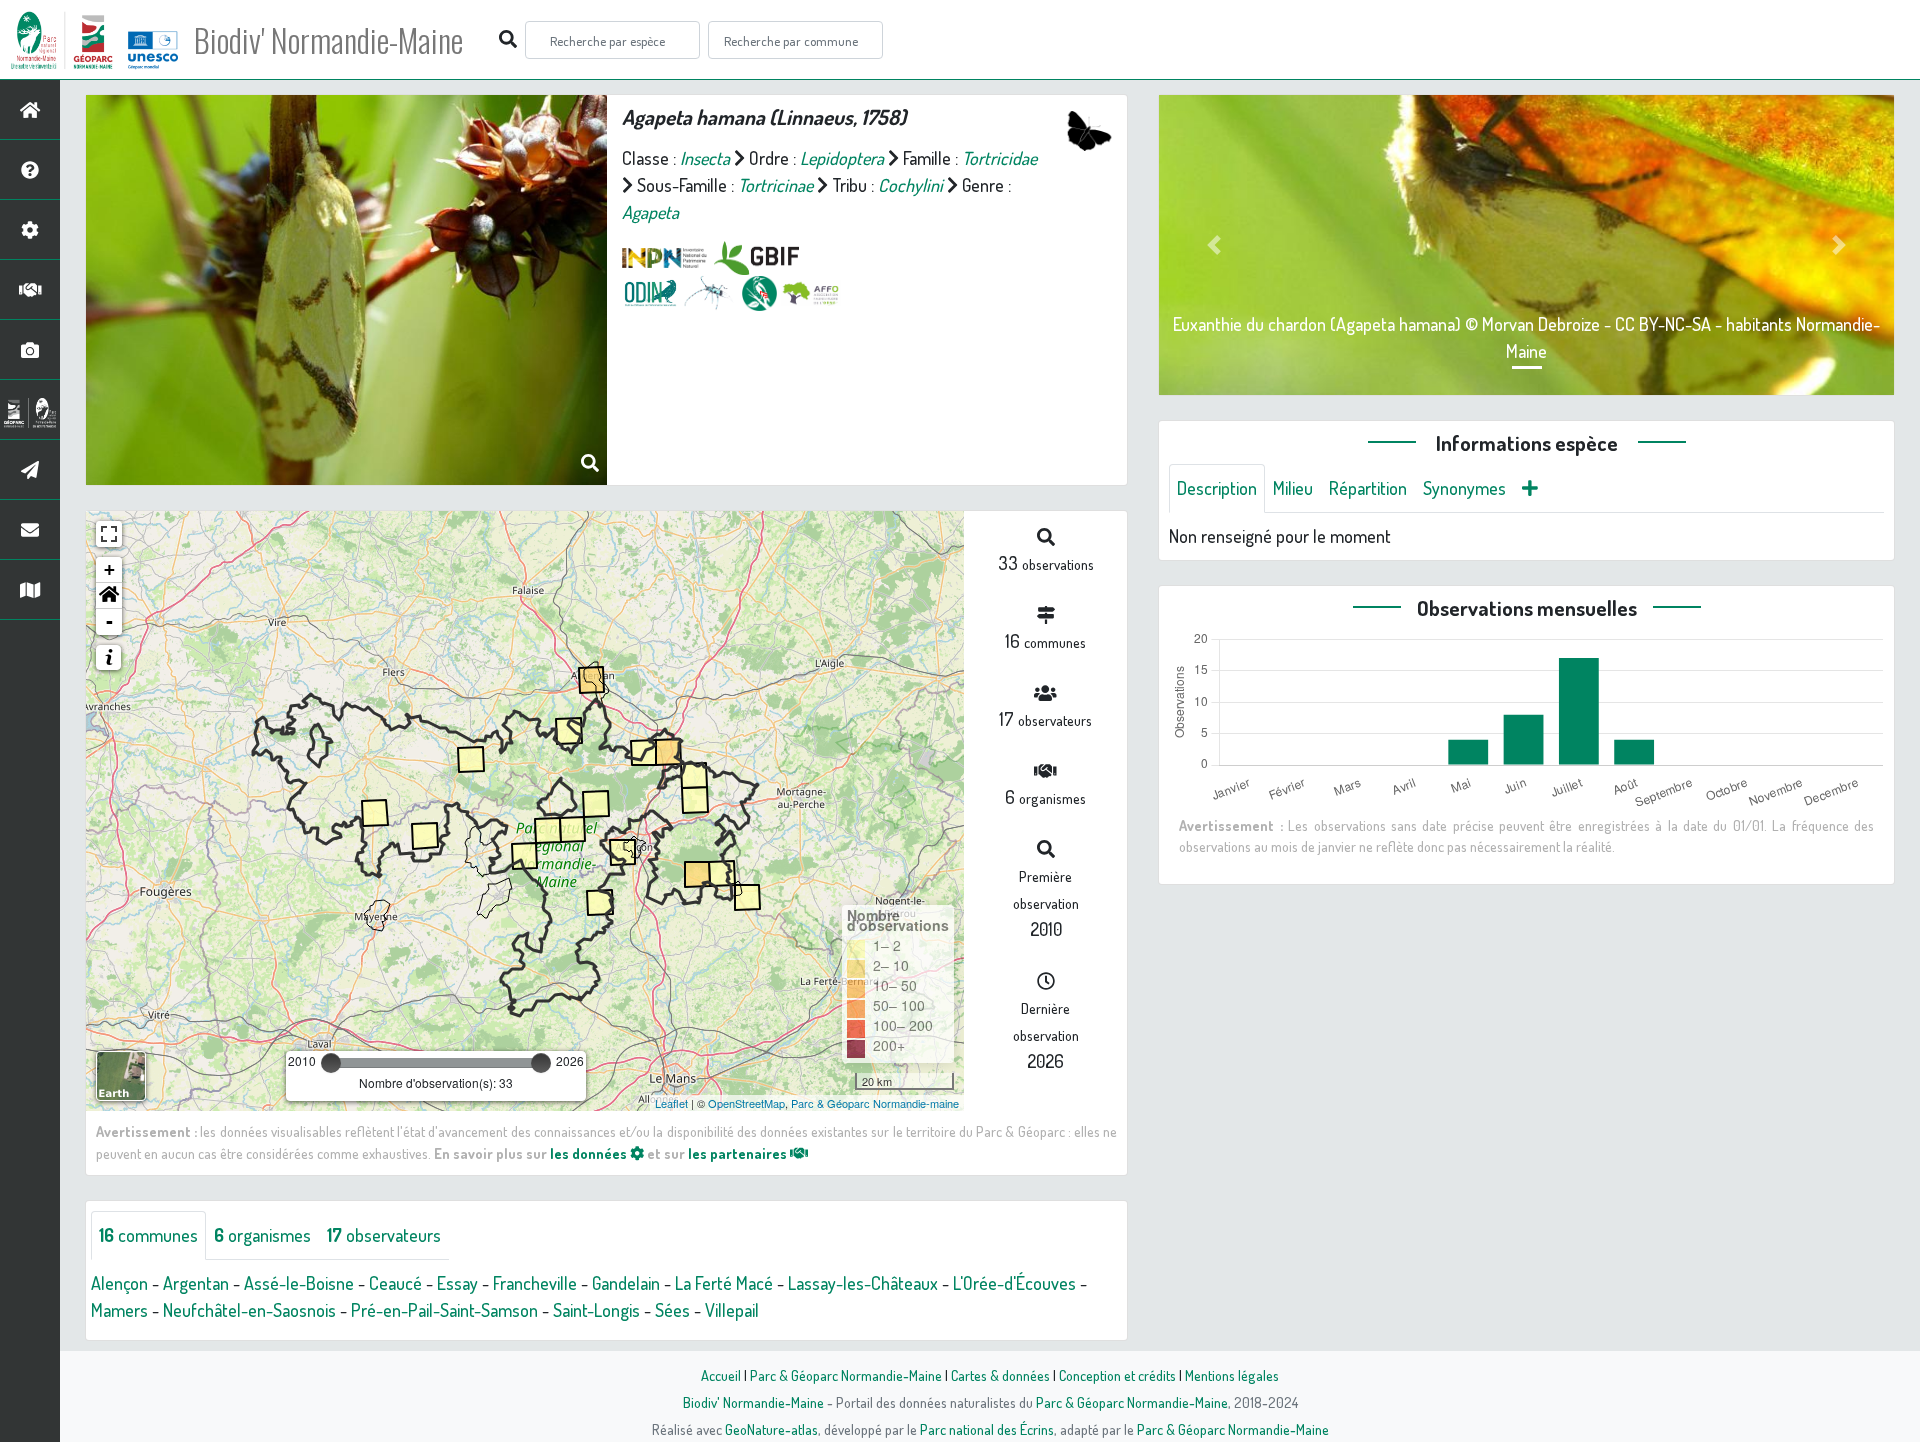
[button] (109, 596)
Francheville (535, 1283)
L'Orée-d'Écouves (1014, 1283)
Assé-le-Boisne (299, 1283)
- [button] (109, 621)
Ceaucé (395, 1283)
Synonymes (1464, 488)
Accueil (721, 1375)
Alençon (119, 1283)
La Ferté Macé (724, 1283)
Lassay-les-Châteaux (863, 1283)
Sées (672, 1310)
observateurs (384, 1235)
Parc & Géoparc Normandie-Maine (846, 1375)
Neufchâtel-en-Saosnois (249, 1310)
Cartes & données (1000, 1375)
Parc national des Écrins (987, 1429)
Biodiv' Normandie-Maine (328, 40)
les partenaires (739, 1153)
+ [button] (109, 569)
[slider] (331, 1063)
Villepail (732, 1310)
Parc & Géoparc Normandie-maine (875, 1103)
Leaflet (671, 1103)
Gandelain (626, 1283)
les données (590, 1153)
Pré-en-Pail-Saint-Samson (444, 1310)
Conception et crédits (1117, 1375)
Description (1217, 488)
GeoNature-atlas (771, 1429)
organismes (262, 1235)
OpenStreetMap (746, 1103)
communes (148, 1235)
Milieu (1293, 488)
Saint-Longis (596, 1310)
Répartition (1368, 488)
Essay (457, 1283)
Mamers (119, 1310)
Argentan (196, 1283)
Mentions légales (1232, 1375)
